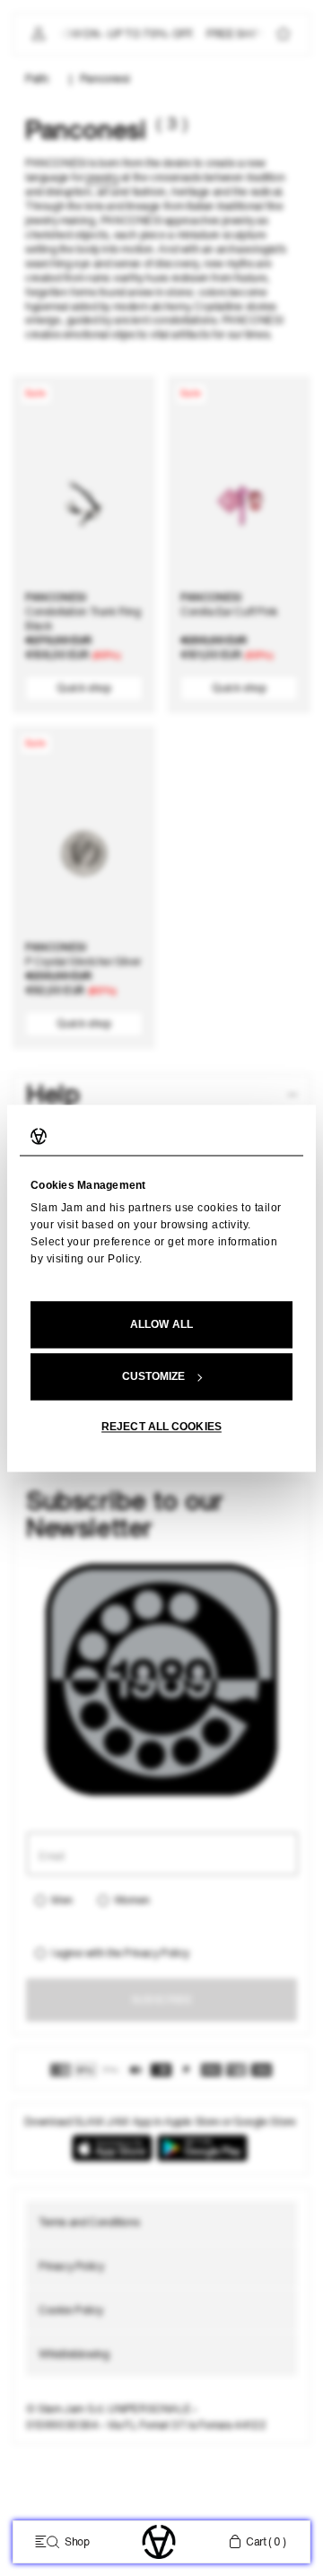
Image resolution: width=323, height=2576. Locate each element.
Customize (154, 1376)
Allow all (161, 1324)
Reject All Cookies (161, 1427)
